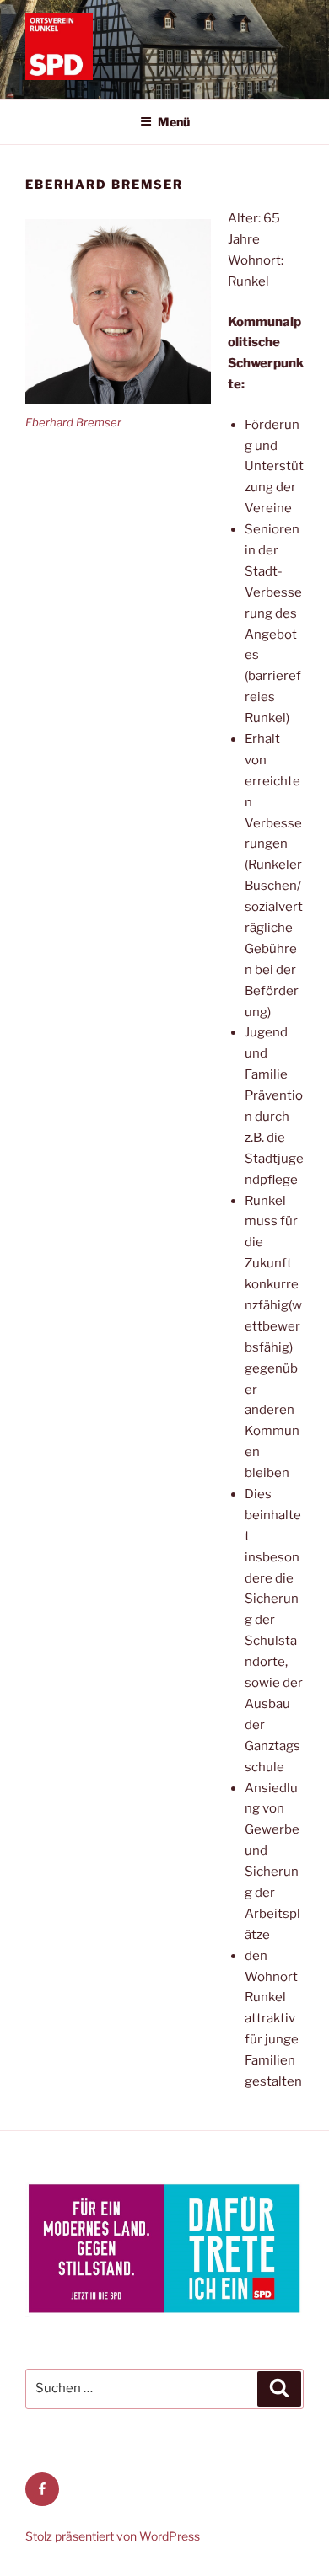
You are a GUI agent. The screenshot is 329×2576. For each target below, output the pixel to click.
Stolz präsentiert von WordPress (113, 2536)
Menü (174, 122)
